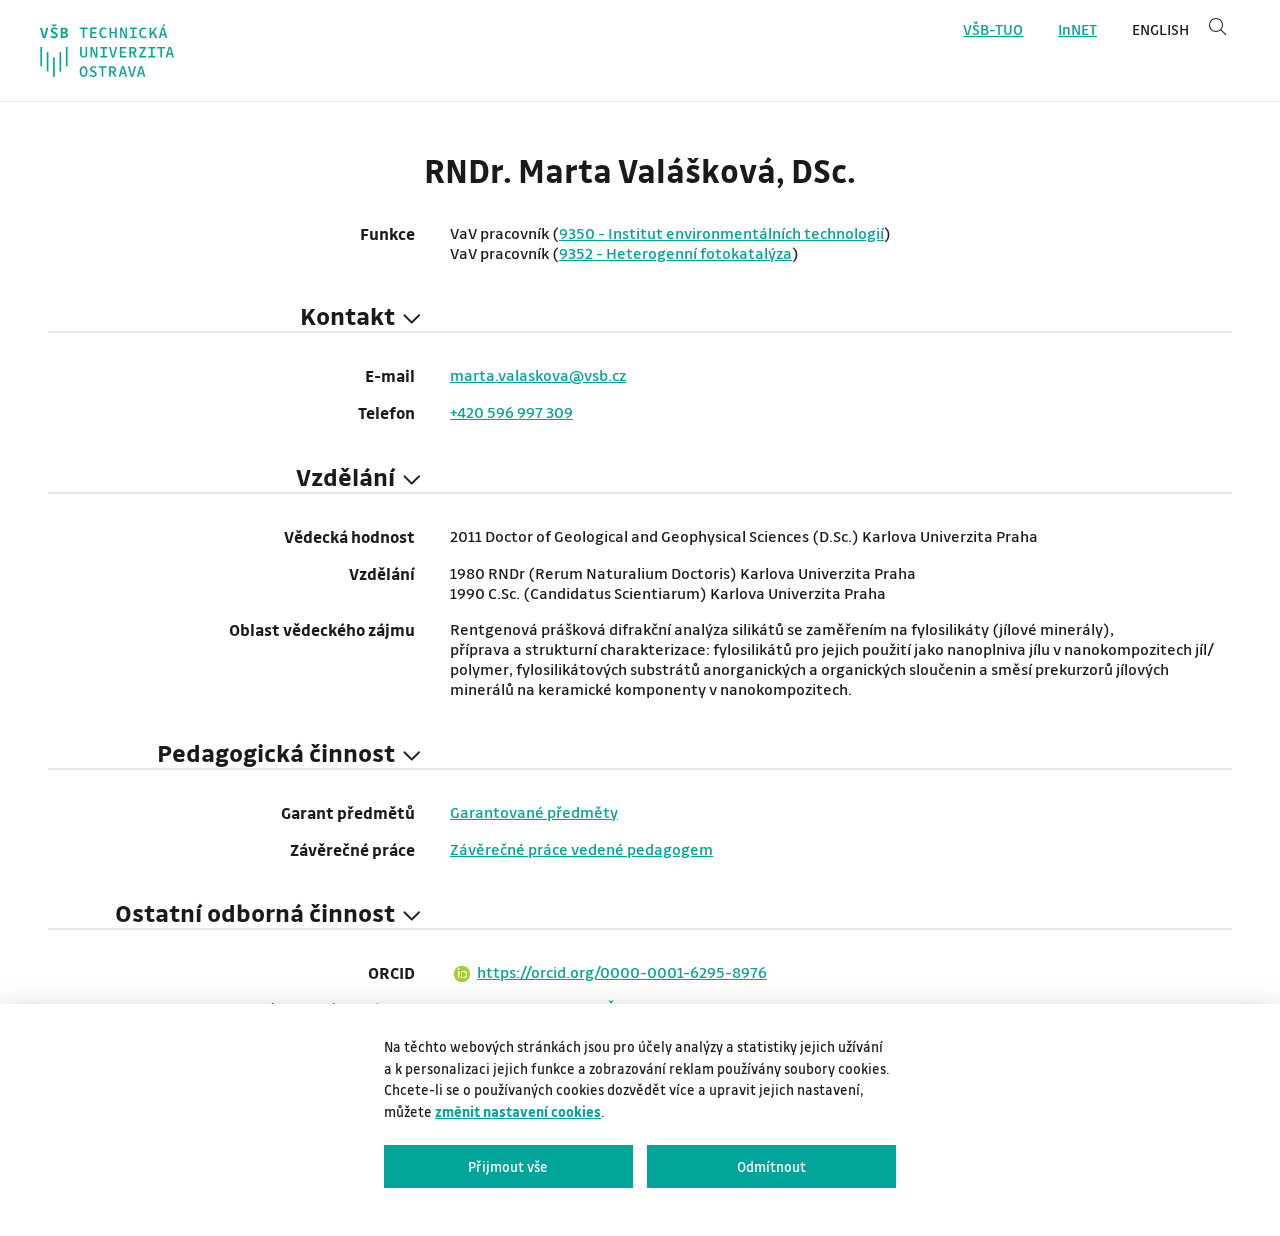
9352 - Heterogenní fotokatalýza (675, 253)
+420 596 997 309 (511, 412)
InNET (1077, 29)
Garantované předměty (534, 812)
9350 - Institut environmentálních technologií (721, 233)
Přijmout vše (508, 1166)
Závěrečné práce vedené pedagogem (581, 849)
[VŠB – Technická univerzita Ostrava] (107, 50)
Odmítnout (771, 1166)
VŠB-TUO (993, 29)
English (1160, 29)
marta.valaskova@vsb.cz (538, 375)
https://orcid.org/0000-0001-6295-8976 (622, 972)
